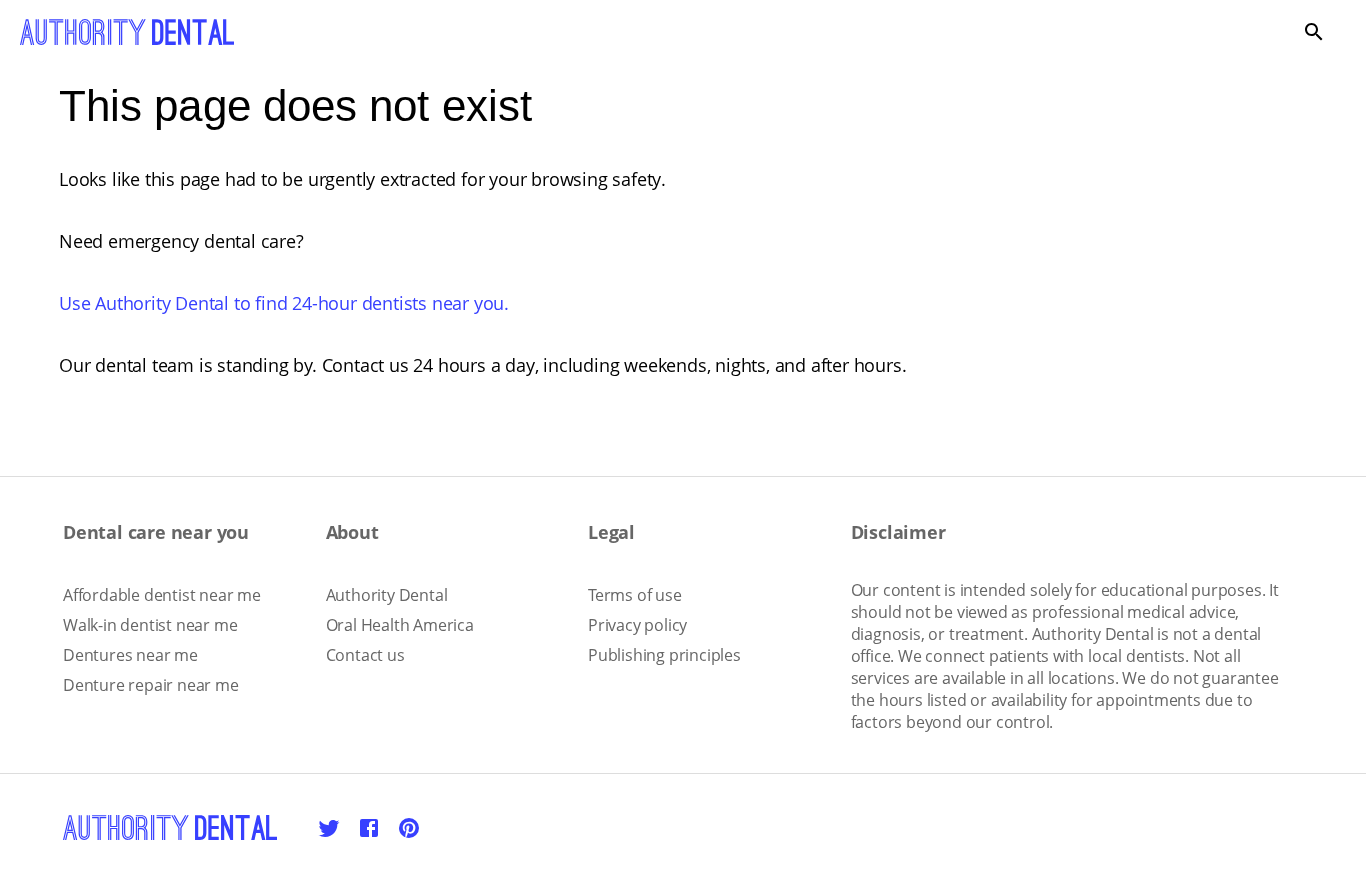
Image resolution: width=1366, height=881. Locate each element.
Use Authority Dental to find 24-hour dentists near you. (284, 303)
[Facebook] (369, 828)
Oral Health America (400, 625)
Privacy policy (637, 625)
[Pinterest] (409, 828)
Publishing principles (664, 655)
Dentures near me (130, 655)
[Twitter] (329, 828)
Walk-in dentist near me (150, 625)
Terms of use (635, 595)
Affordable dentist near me (162, 595)
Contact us (365, 655)
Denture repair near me (151, 685)
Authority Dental (387, 595)
